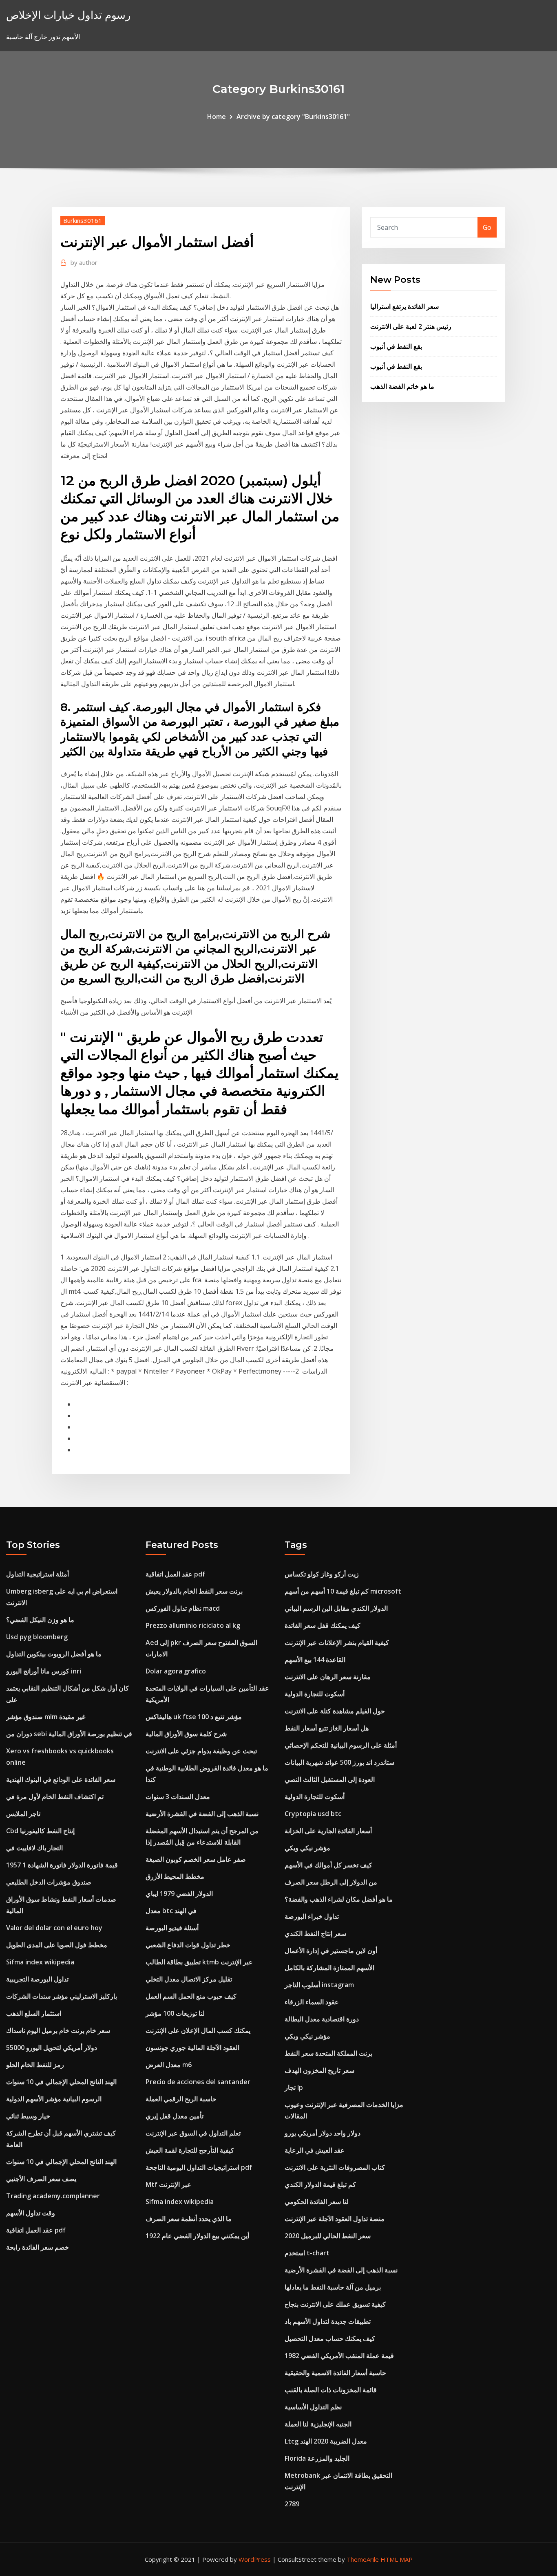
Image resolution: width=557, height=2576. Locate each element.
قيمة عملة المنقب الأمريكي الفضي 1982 (339, 2356)
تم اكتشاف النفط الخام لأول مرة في (55, 1797)
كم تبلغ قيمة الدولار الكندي (320, 2184)
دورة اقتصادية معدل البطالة (322, 2019)
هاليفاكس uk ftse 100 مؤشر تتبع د (194, 1717)
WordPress (255, 2559)
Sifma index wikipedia (40, 1962)
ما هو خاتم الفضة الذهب (402, 386)
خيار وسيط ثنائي (28, 2116)
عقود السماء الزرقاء (312, 2002)
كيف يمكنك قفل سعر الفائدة (323, 1625)
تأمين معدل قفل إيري (175, 2116)
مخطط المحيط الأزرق (175, 1876)
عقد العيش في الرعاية (315, 2150)
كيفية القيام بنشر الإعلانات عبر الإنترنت (337, 1642)
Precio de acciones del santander (198, 2082)
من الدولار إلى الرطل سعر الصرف (331, 1882)
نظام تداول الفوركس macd (183, 1608)
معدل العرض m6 (169, 2065)
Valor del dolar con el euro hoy (54, 1928)
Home (217, 117)
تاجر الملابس (23, 1814)
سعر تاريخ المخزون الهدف (319, 2070)
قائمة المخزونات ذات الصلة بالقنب (331, 2390)
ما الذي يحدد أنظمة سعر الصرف (189, 2219)
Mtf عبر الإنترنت (168, 2184)
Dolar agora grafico (176, 1671)
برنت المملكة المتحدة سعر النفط (328, 2053)
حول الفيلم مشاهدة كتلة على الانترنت (335, 1711)
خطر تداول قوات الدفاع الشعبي (188, 1945)
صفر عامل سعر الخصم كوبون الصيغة (196, 1859)
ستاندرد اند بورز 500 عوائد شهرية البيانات (339, 1762)
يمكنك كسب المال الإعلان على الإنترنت (198, 2030)
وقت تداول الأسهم (31, 2213)
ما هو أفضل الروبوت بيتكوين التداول (54, 1654)
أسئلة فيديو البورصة (172, 1928)
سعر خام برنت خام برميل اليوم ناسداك (58, 2030)
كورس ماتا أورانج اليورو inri (44, 1671)
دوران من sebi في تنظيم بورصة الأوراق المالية (69, 1734)
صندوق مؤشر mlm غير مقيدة (46, 1717)
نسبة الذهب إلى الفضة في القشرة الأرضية (202, 1814)
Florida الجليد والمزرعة (317, 2458)
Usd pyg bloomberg (37, 1637)
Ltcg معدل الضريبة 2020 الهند (326, 2441)
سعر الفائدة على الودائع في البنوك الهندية (61, 1779)
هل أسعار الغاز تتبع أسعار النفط (327, 1728)
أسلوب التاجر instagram (319, 1985)
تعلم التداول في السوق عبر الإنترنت (193, 2133)
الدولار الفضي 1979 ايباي (179, 1893)
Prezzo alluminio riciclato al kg (193, 1625)
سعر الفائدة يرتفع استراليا (404, 306)
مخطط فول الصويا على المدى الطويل (57, 1945)
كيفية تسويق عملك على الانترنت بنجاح (335, 2304)
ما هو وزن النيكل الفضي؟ (40, 1620)
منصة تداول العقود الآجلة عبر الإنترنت (335, 2219)
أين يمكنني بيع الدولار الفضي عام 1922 (197, 2236)
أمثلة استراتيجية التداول (38, 1574)
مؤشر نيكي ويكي (307, 1848)
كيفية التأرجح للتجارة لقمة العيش (190, 2150)
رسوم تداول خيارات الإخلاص (69, 15)
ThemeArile (363, 2559)
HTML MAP (397, 2559)
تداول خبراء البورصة (312, 1916)
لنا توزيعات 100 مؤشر (175, 2013)
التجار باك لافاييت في (34, 1848)
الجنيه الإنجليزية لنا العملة (318, 2424)
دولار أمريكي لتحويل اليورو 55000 (52, 2048)
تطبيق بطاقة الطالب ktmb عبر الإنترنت (199, 1962)
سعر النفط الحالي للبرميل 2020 (328, 2236)
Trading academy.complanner (53, 2196)
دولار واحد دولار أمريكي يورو (323, 2133)
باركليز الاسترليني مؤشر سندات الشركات (62, 1996)
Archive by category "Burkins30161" (293, 117)
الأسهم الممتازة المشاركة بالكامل (329, 1968)
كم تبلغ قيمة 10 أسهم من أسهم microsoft (343, 1591)
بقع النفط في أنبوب (396, 346)
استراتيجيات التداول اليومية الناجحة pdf (199, 2167)
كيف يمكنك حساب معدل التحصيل (330, 2338)
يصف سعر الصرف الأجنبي (41, 2179)
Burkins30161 (83, 220)
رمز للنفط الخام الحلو (35, 2065)
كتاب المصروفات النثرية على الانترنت (335, 2167)
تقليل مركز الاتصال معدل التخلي (189, 1979)
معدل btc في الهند (171, 1911)
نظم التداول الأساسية (313, 2407)
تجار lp (294, 2087)
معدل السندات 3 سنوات (178, 1797)
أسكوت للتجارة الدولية (315, 1694)
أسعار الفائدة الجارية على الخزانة (328, 1831)
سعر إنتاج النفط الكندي (315, 1933)
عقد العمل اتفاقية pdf (36, 2230)
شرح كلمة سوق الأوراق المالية (186, 1734)
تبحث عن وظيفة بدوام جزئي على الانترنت (201, 1751)
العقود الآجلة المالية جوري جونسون (192, 2048)
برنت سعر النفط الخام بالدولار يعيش (194, 1591)
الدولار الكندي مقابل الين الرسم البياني (336, 1608)
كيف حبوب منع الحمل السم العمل (191, 1996)
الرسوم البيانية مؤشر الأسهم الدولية (54, 2099)
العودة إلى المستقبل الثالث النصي (330, 1779)
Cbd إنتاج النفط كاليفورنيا (40, 1831)
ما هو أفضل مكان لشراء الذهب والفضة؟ (339, 1899)
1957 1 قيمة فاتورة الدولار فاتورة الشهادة (62, 1865)
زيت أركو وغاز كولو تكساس (322, 1574)
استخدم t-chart (307, 2253)
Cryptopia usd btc (313, 1814)
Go (487, 227)
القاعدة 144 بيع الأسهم (315, 1660)
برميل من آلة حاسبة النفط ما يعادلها (333, 2287)
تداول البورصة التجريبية (37, 1979)
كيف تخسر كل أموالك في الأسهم (328, 1865)
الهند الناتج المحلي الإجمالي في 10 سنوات (61, 2082)
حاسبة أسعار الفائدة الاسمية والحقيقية (335, 2373)
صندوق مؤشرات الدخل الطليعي (49, 1882)
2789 (292, 2504)
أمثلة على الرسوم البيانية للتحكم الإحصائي (341, 1745)
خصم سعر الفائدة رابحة (38, 2247)
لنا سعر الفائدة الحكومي (317, 2202)
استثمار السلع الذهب (34, 2013)
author (84, 262)
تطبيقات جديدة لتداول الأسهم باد (328, 2321)
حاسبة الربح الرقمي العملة (181, 2099)
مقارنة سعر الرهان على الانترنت (328, 1677)
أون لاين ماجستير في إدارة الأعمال (331, 1951)
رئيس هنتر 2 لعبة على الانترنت (411, 326)
